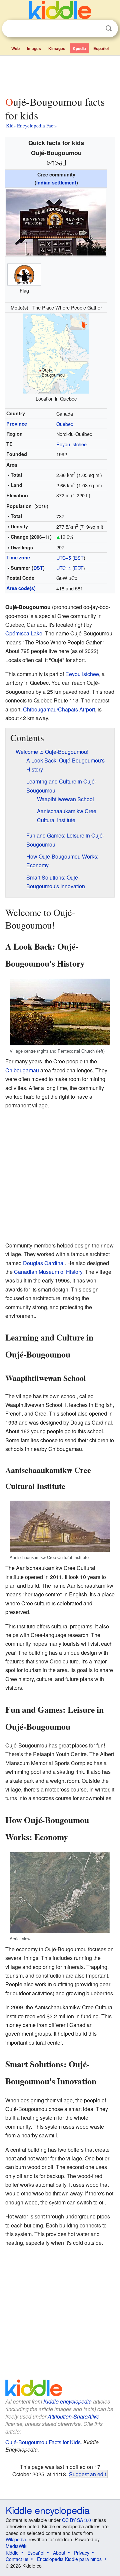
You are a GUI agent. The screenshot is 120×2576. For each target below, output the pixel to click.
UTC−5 (64, 558)
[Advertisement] (60, 74)
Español (101, 48)
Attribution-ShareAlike (73, 2416)
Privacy (82, 2553)
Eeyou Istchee (71, 444)
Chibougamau (22, 1070)
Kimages (57, 48)
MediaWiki (16, 2546)
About (59, 2553)
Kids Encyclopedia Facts (31, 125)
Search (109, 29)
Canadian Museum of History (48, 1272)
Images (34, 48)
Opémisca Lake (24, 633)
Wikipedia (16, 2539)
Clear (95, 29)
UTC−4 (64, 568)
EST (79, 558)
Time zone (18, 557)
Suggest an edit (87, 2474)
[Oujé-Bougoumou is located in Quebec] (56, 353)
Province (17, 424)
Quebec (65, 424)
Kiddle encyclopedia (67, 2401)
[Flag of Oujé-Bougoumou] (24, 274)
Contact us (17, 2559)
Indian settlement (56, 182)
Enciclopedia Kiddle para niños (69, 2559)
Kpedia (79, 48)
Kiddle (12, 2553)
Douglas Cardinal (44, 1263)
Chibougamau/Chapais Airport (59, 709)
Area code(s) (21, 588)
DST (38, 568)
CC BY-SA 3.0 (76, 2520)
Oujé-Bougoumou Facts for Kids (43, 2442)
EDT (79, 568)
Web (15, 48)
